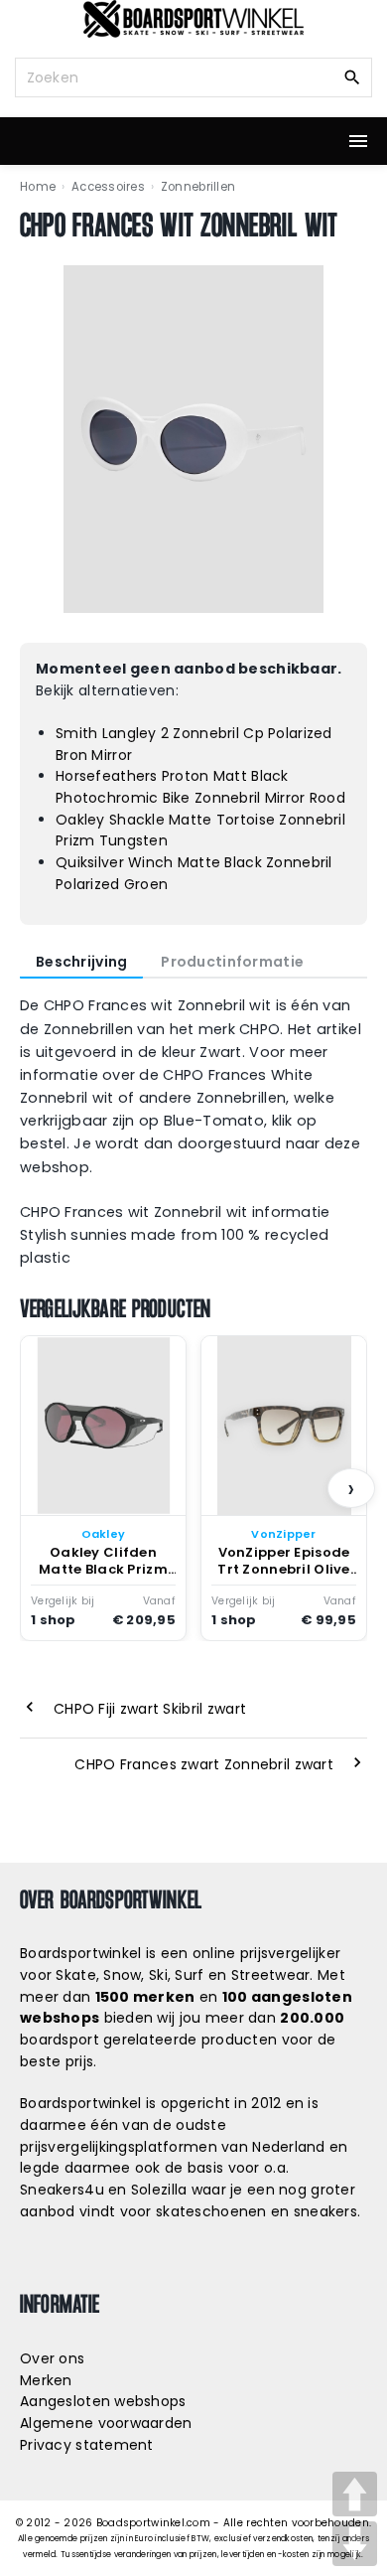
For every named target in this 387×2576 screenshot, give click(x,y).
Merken (46, 2380)
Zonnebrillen (198, 187)
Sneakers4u (62, 2190)
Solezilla (159, 2190)
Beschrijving (81, 962)
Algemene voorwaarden (106, 2423)
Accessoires (108, 187)
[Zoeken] (352, 76)
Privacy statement (87, 2445)
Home (38, 187)
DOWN (355, 2544)
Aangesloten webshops (103, 2401)
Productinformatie (232, 962)
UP (355, 2494)
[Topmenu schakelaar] (358, 141)
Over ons (52, 2358)
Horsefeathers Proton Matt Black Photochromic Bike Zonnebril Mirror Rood (200, 787)
